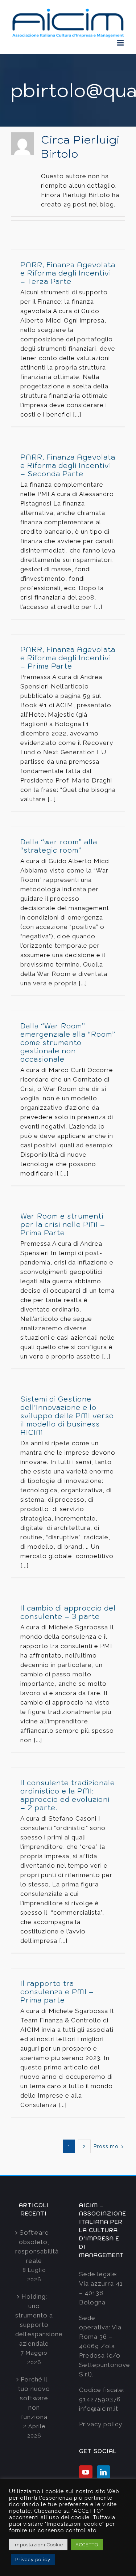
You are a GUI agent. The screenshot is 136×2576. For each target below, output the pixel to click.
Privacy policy (101, 2424)
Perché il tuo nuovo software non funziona (34, 2398)
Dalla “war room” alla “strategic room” (59, 846)
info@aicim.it (99, 2409)
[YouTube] (86, 2472)
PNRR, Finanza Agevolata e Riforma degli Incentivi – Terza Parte (68, 273)
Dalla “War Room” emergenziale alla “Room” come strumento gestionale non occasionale (68, 1042)
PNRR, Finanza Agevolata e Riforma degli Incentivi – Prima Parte (68, 658)
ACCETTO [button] (87, 2545)
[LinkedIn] (104, 2472)
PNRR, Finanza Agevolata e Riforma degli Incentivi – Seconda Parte (68, 465)
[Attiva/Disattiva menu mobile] (121, 43)
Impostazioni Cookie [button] (38, 2545)
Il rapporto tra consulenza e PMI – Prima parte (57, 1992)
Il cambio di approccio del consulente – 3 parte (68, 1612)
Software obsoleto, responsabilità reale (34, 2247)
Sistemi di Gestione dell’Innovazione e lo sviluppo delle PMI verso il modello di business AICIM (67, 1416)
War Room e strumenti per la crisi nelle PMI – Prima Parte (63, 1224)
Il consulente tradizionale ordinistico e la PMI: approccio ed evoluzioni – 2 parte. (68, 1795)
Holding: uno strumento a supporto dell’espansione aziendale (34, 2320)
